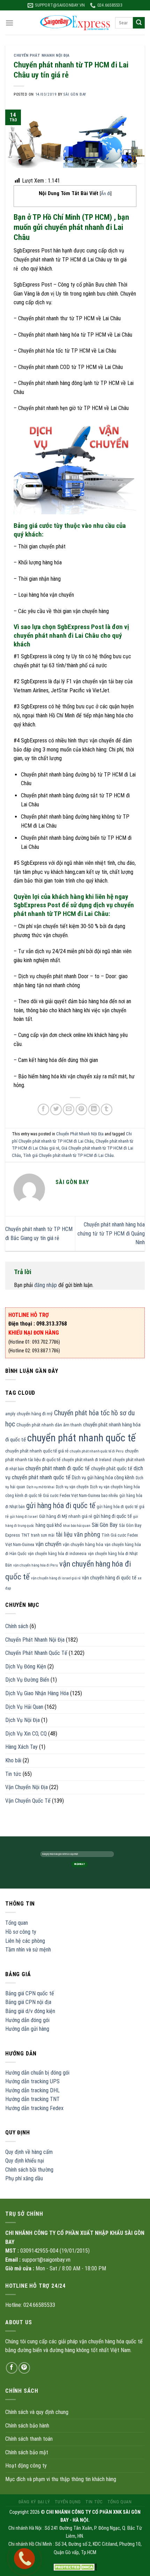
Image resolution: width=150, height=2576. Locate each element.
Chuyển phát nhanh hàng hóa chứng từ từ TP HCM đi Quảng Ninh (111, 1233)
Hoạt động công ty (26, 2466)
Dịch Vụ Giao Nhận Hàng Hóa (37, 1693)
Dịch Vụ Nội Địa (22, 1720)
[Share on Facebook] (43, 1109)
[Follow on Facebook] (12, 2368)
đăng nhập (46, 1285)
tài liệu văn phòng (78, 1535)
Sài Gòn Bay (105, 1525)
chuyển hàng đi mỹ (35, 1414)
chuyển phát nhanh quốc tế (81, 1438)
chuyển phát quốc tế (112, 1468)
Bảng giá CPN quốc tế (30, 1993)
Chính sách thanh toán (29, 2439)
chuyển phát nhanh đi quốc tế (58, 1468)
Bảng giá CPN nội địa (28, 2002)
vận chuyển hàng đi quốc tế (109, 1578)
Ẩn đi (106, 193)
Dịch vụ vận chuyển (72, 1487)
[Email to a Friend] (69, 1109)
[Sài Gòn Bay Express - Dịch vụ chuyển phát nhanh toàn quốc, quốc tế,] (75, 23)
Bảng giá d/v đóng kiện (30, 2011)
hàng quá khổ (49, 1525)
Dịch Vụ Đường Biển (27, 1680)
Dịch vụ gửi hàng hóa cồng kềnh (103, 1478)
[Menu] (9, 23)
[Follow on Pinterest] (24, 2368)
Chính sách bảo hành (27, 2426)
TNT (25, 1535)
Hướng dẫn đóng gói (27, 2020)
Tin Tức (94, 2502)
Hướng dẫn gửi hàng (27, 2029)
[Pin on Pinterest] (81, 1109)
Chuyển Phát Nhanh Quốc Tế (36, 1653)
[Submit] (139, 23)
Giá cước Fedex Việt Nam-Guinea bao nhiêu (80, 1496)
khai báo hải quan (77, 1526)
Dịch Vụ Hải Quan (24, 1707)
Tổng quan (17, 1923)
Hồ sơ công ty (21, 1932)
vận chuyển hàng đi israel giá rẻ (56, 1578)
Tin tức (13, 1774)
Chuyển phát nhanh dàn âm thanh (49, 1425)
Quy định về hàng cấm (29, 2152)
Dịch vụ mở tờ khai (40, 1487)
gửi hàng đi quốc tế (113, 1516)
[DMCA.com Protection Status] (75, 2567)
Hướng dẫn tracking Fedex (34, 2108)
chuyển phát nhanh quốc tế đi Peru (97, 1451)
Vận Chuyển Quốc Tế (28, 1801)
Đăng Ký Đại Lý (34, 2502)
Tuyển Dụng (68, 2502)
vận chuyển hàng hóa (83, 1544)
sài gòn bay (75, 94)
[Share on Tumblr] (107, 1109)
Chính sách (17, 1626)
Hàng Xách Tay (21, 1747)
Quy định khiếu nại (25, 2161)
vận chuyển (48, 1544)
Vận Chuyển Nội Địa (27, 1787)
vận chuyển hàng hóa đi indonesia (57, 1554)
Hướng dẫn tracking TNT (32, 2099)
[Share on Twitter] (56, 1109)
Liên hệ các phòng (25, 1941)
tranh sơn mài (43, 1535)
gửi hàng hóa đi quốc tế (61, 1506)
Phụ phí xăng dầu (24, 2178)
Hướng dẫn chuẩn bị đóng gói (37, 2073)
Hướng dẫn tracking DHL (32, 2090)
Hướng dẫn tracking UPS (32, 2081)
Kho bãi (13, 1760)
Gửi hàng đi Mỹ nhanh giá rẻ (66, 1516)
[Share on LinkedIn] (94, 1109)
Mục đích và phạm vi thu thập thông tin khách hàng (61, 2479)
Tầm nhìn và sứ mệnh (28, 1950)
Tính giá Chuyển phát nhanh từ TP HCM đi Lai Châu (68, 1155)
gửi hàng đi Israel (24, 1517)
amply (10, 1414)
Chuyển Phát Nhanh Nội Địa (42, 55)
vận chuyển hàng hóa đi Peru (36, 1565)
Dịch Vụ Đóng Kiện (26, 1667)
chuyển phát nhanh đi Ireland (87, 1460)
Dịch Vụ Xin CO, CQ (26, 1734)
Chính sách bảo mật (27, 2452)
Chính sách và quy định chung (37, 2412)
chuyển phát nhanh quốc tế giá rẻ (37, 1451)
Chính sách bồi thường (29, 2170)
